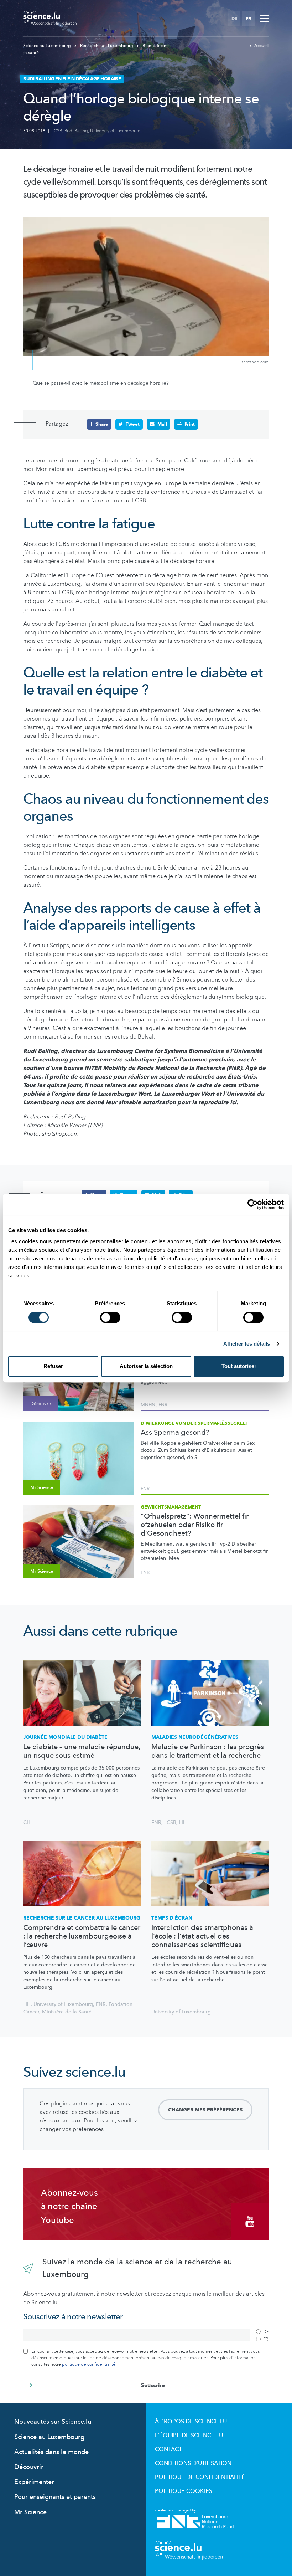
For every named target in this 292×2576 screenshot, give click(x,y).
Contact (168, 2449)
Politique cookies (184, 2491)
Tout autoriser (239, 1366)
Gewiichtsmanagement (171, 1507)
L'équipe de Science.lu (189, 2436)
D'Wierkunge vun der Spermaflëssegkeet (195, 1423)
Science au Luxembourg (48, 46)
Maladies (195, 1737)
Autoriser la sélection (146, 1366)
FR (248, 19)
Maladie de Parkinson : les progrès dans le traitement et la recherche (208, 1751)
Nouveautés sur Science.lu (53, 2422)
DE (234, 19)
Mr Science (30, 2512)
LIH (183, 1822)
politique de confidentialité (89, 2364)
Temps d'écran (172, 1918)
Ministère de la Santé (67, 2012)
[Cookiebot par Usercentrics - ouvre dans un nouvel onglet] (253, 1204)
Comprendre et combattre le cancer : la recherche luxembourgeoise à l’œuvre (82, 1936)
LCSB (57, 131)
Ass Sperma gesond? (175, 1433)
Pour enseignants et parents (55, 2497)
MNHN (148, 1405)
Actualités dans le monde (51, 2452)
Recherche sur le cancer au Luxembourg (82, 1918)
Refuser (53, 1366)
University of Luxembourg (115, 131)
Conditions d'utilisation (193, 2463)
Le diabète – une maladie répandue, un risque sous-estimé (82, 1751)
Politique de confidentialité (200, 2477)
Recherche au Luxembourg (107, 46)
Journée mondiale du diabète (65, 1737)
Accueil (262, 46)
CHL (28, 1822)
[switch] (110, 1317)
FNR (163, 1405)
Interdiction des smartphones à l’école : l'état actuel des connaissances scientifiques (202, 1936)
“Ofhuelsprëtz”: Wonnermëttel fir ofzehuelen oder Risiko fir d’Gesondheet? (195, 1525)
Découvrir (29, 2467)
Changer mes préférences (205, 2110)
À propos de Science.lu (191, 2422)
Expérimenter (34, 2482)
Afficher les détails (247, 1344)
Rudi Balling (76, 131)
